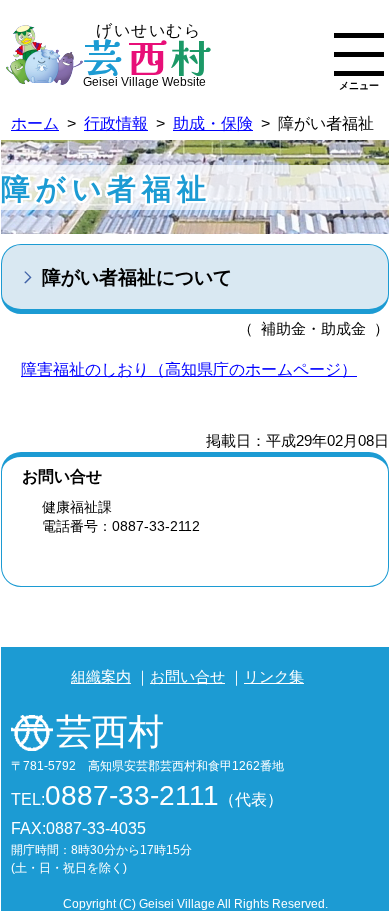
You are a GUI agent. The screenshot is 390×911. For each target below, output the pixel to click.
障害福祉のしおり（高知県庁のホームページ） (189, 369)
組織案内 (101, 676)
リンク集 (274, 676)
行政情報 (116, 123)
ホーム (35, 123)
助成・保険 (213, 123)
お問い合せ (187, 676)
